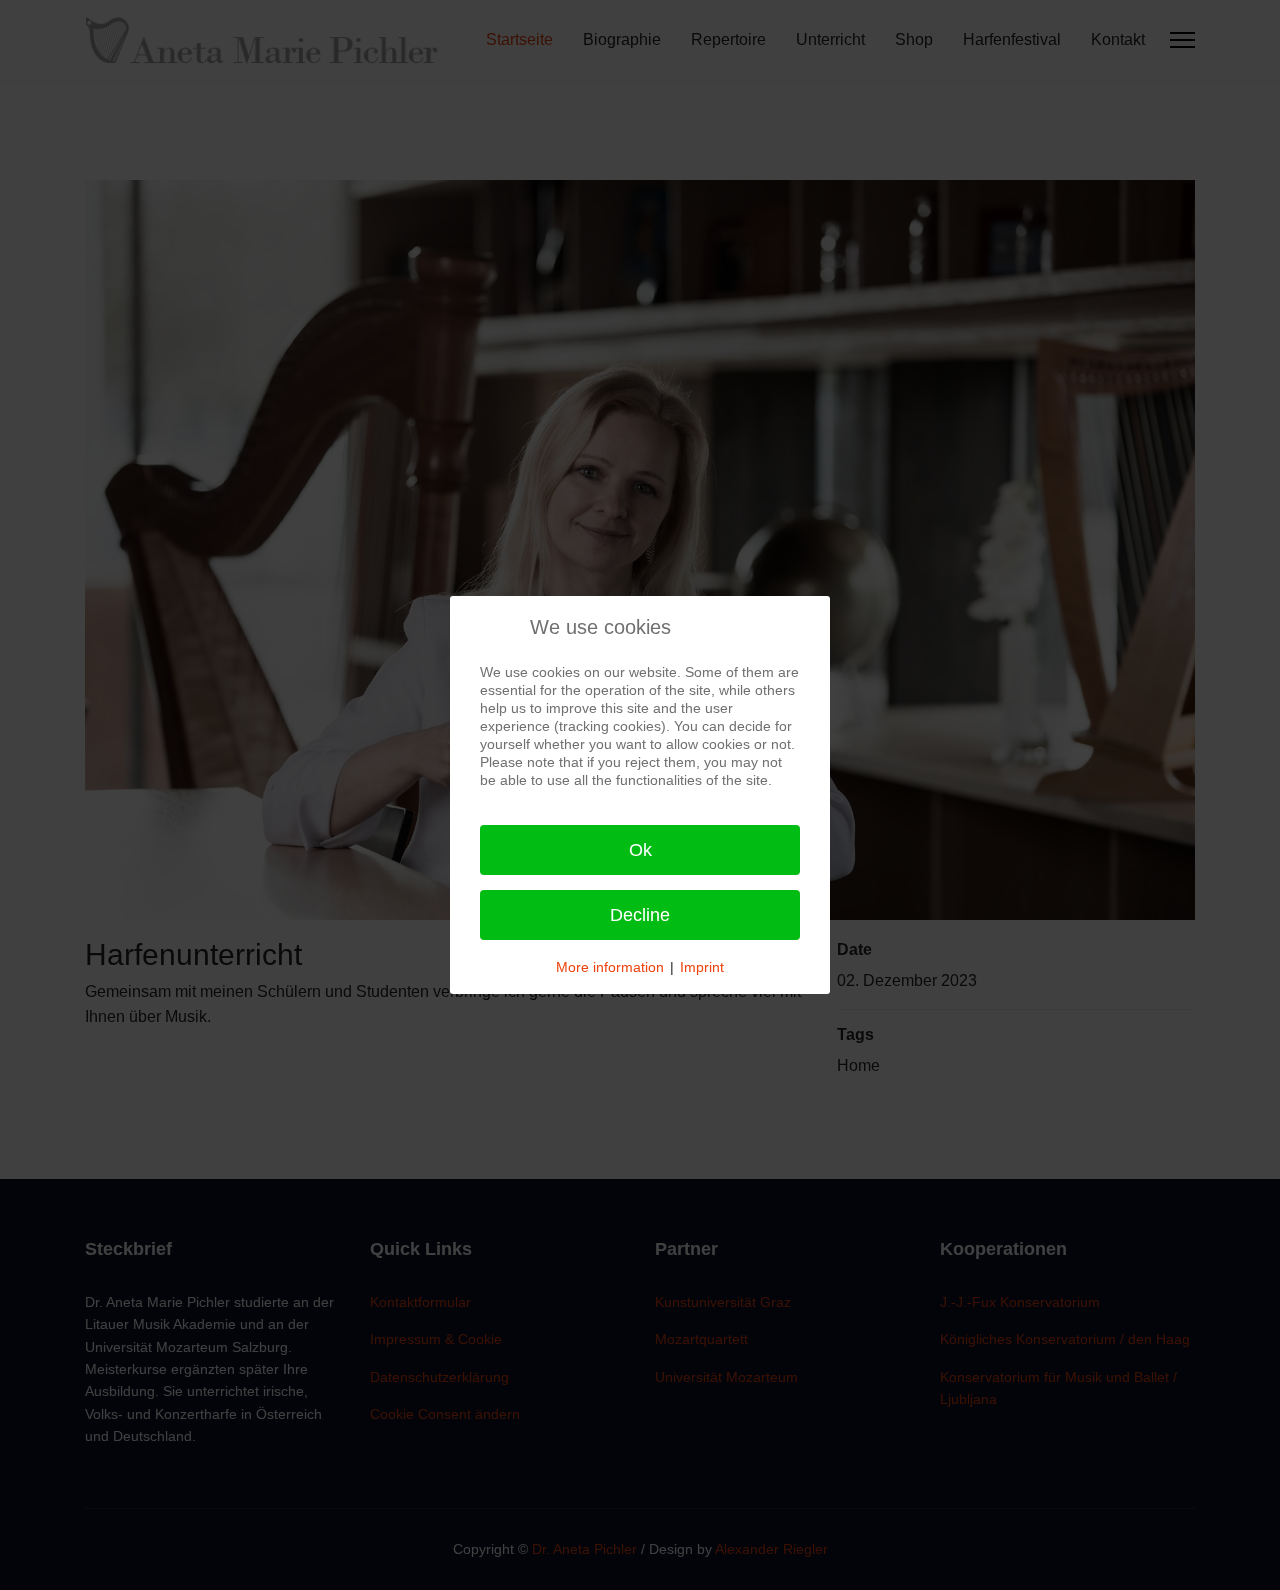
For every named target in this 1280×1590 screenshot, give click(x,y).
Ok (640, 850)
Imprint (702, 967)
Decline (640, 915)
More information (610, 967)
